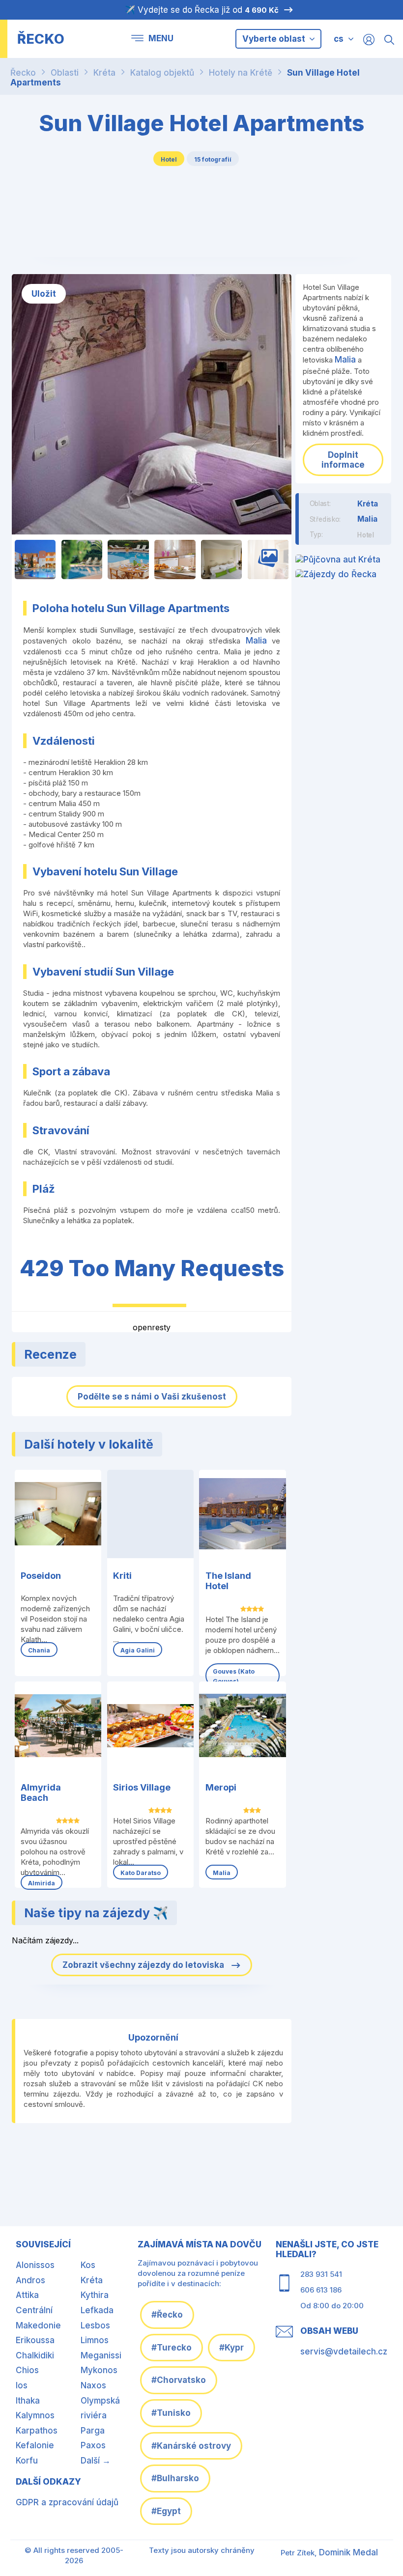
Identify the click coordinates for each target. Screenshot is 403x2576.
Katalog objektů (162, 73)
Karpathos (37, 2431)
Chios (27, 2370)
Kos (88, 2265)
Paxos (93, 2445)
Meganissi (101, 2355)
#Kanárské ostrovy (191, 2446)
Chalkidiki (35, 2355)
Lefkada (97, 2310)
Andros (30, 2280)
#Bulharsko (175, 2478)
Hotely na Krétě (241, 73)
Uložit (44, 294)
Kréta (104, 73)
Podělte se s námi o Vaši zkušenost (152, 1397)
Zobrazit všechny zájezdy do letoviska (144, 1965)
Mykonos (99, 2370)
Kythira (95, 2295)
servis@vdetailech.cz (344, 2352)
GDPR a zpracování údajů (67, 2502)
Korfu (27, 2461)
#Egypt (166, 2511)
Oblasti (65, 73)
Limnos (95, 2340)
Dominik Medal (348, 2552)
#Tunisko (171, 2413)
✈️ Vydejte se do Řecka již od (202, 10)
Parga (93, 2431)
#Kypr (231, 2348)
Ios (22, 2385)
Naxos (93, 2385)
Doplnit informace (343, 460)
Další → (96, 2461)
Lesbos (95, 2325)
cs (339, 39)
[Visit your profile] (369, 39)
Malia (256, 641)
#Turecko (172, 2348)
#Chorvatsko (179, 2380)
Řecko (23, 73)
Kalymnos (35, 2415)
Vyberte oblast (275, 39)
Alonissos (35, 2265)
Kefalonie (35, 2445)
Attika (27, 2295)
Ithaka (28, 2401)
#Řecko (167, 2315)
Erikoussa (35, 2340)
